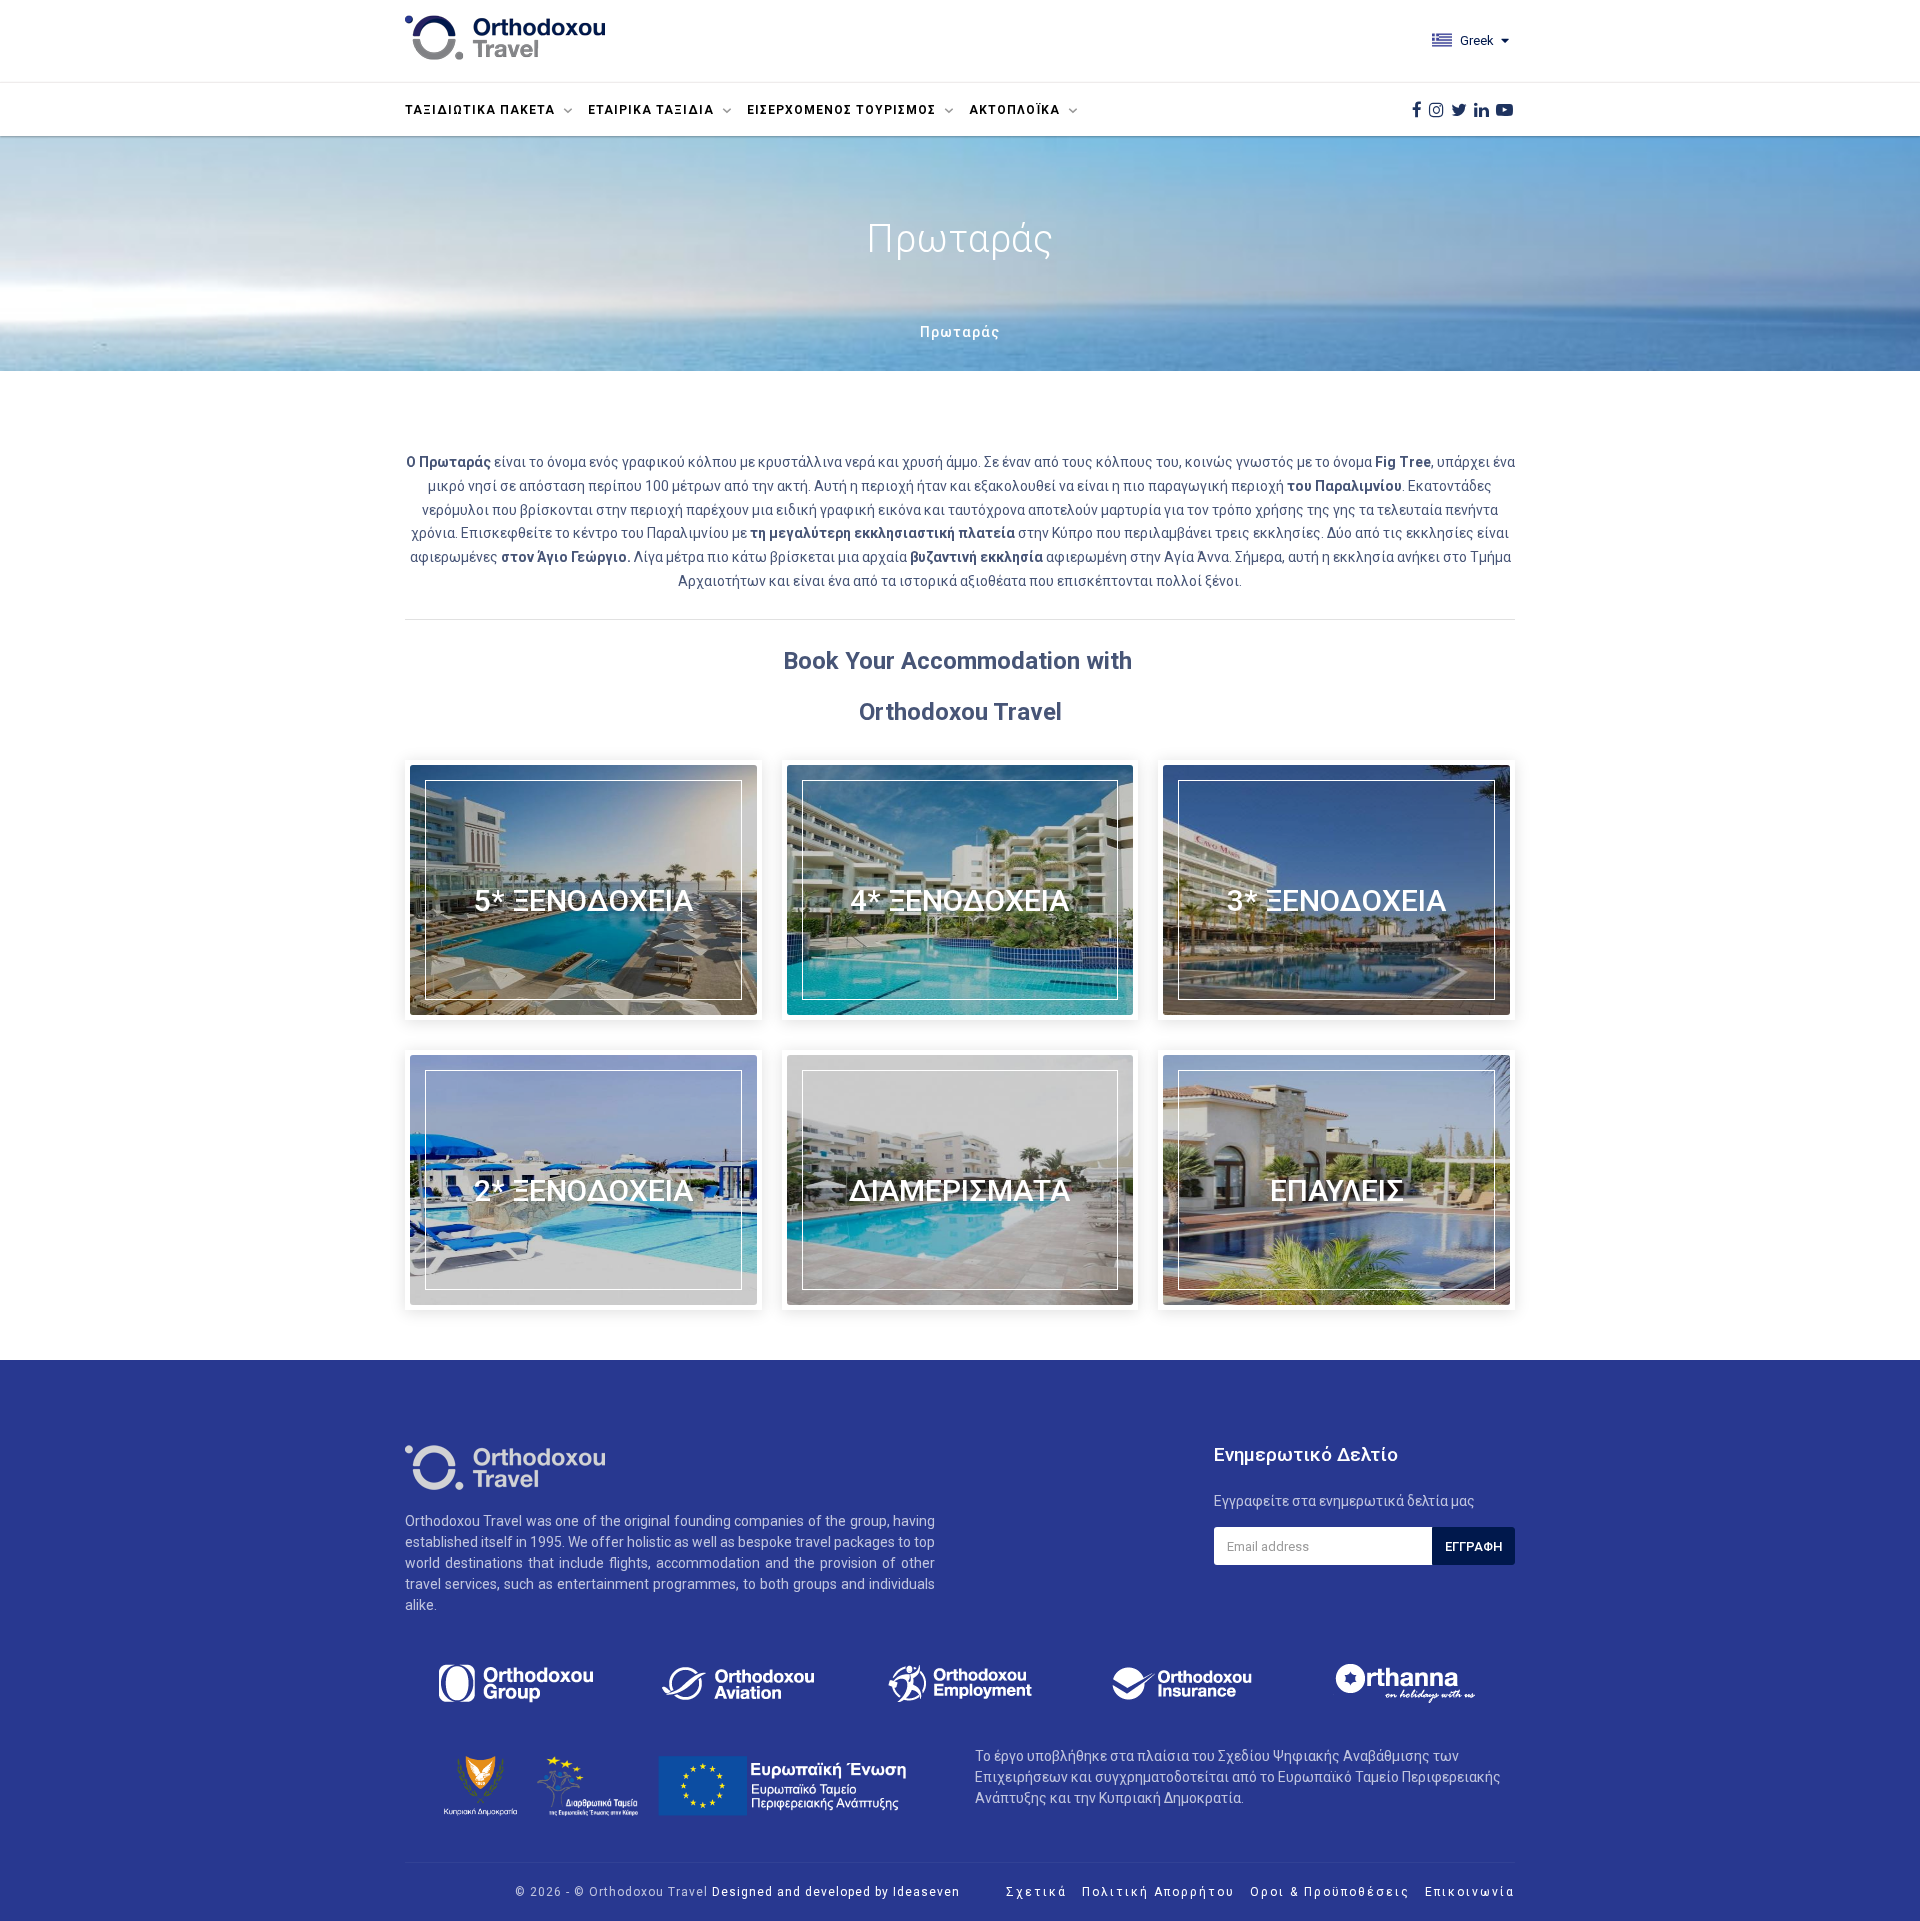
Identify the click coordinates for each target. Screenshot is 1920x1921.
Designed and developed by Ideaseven (836, 1892)
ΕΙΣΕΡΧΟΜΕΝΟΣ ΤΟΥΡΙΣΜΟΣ (843, 110)
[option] (516, 1683)
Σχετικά (1036, 1892)
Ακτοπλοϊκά (1016, 110)
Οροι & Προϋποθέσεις (1330, 1892)
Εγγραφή (1473, 1546)
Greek (1475, 40)
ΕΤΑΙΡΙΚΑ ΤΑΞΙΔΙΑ (653, 110)
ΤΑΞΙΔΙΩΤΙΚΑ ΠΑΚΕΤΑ (482, 110)
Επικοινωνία (1470, 1892)
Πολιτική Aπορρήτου (1158, 1892)
